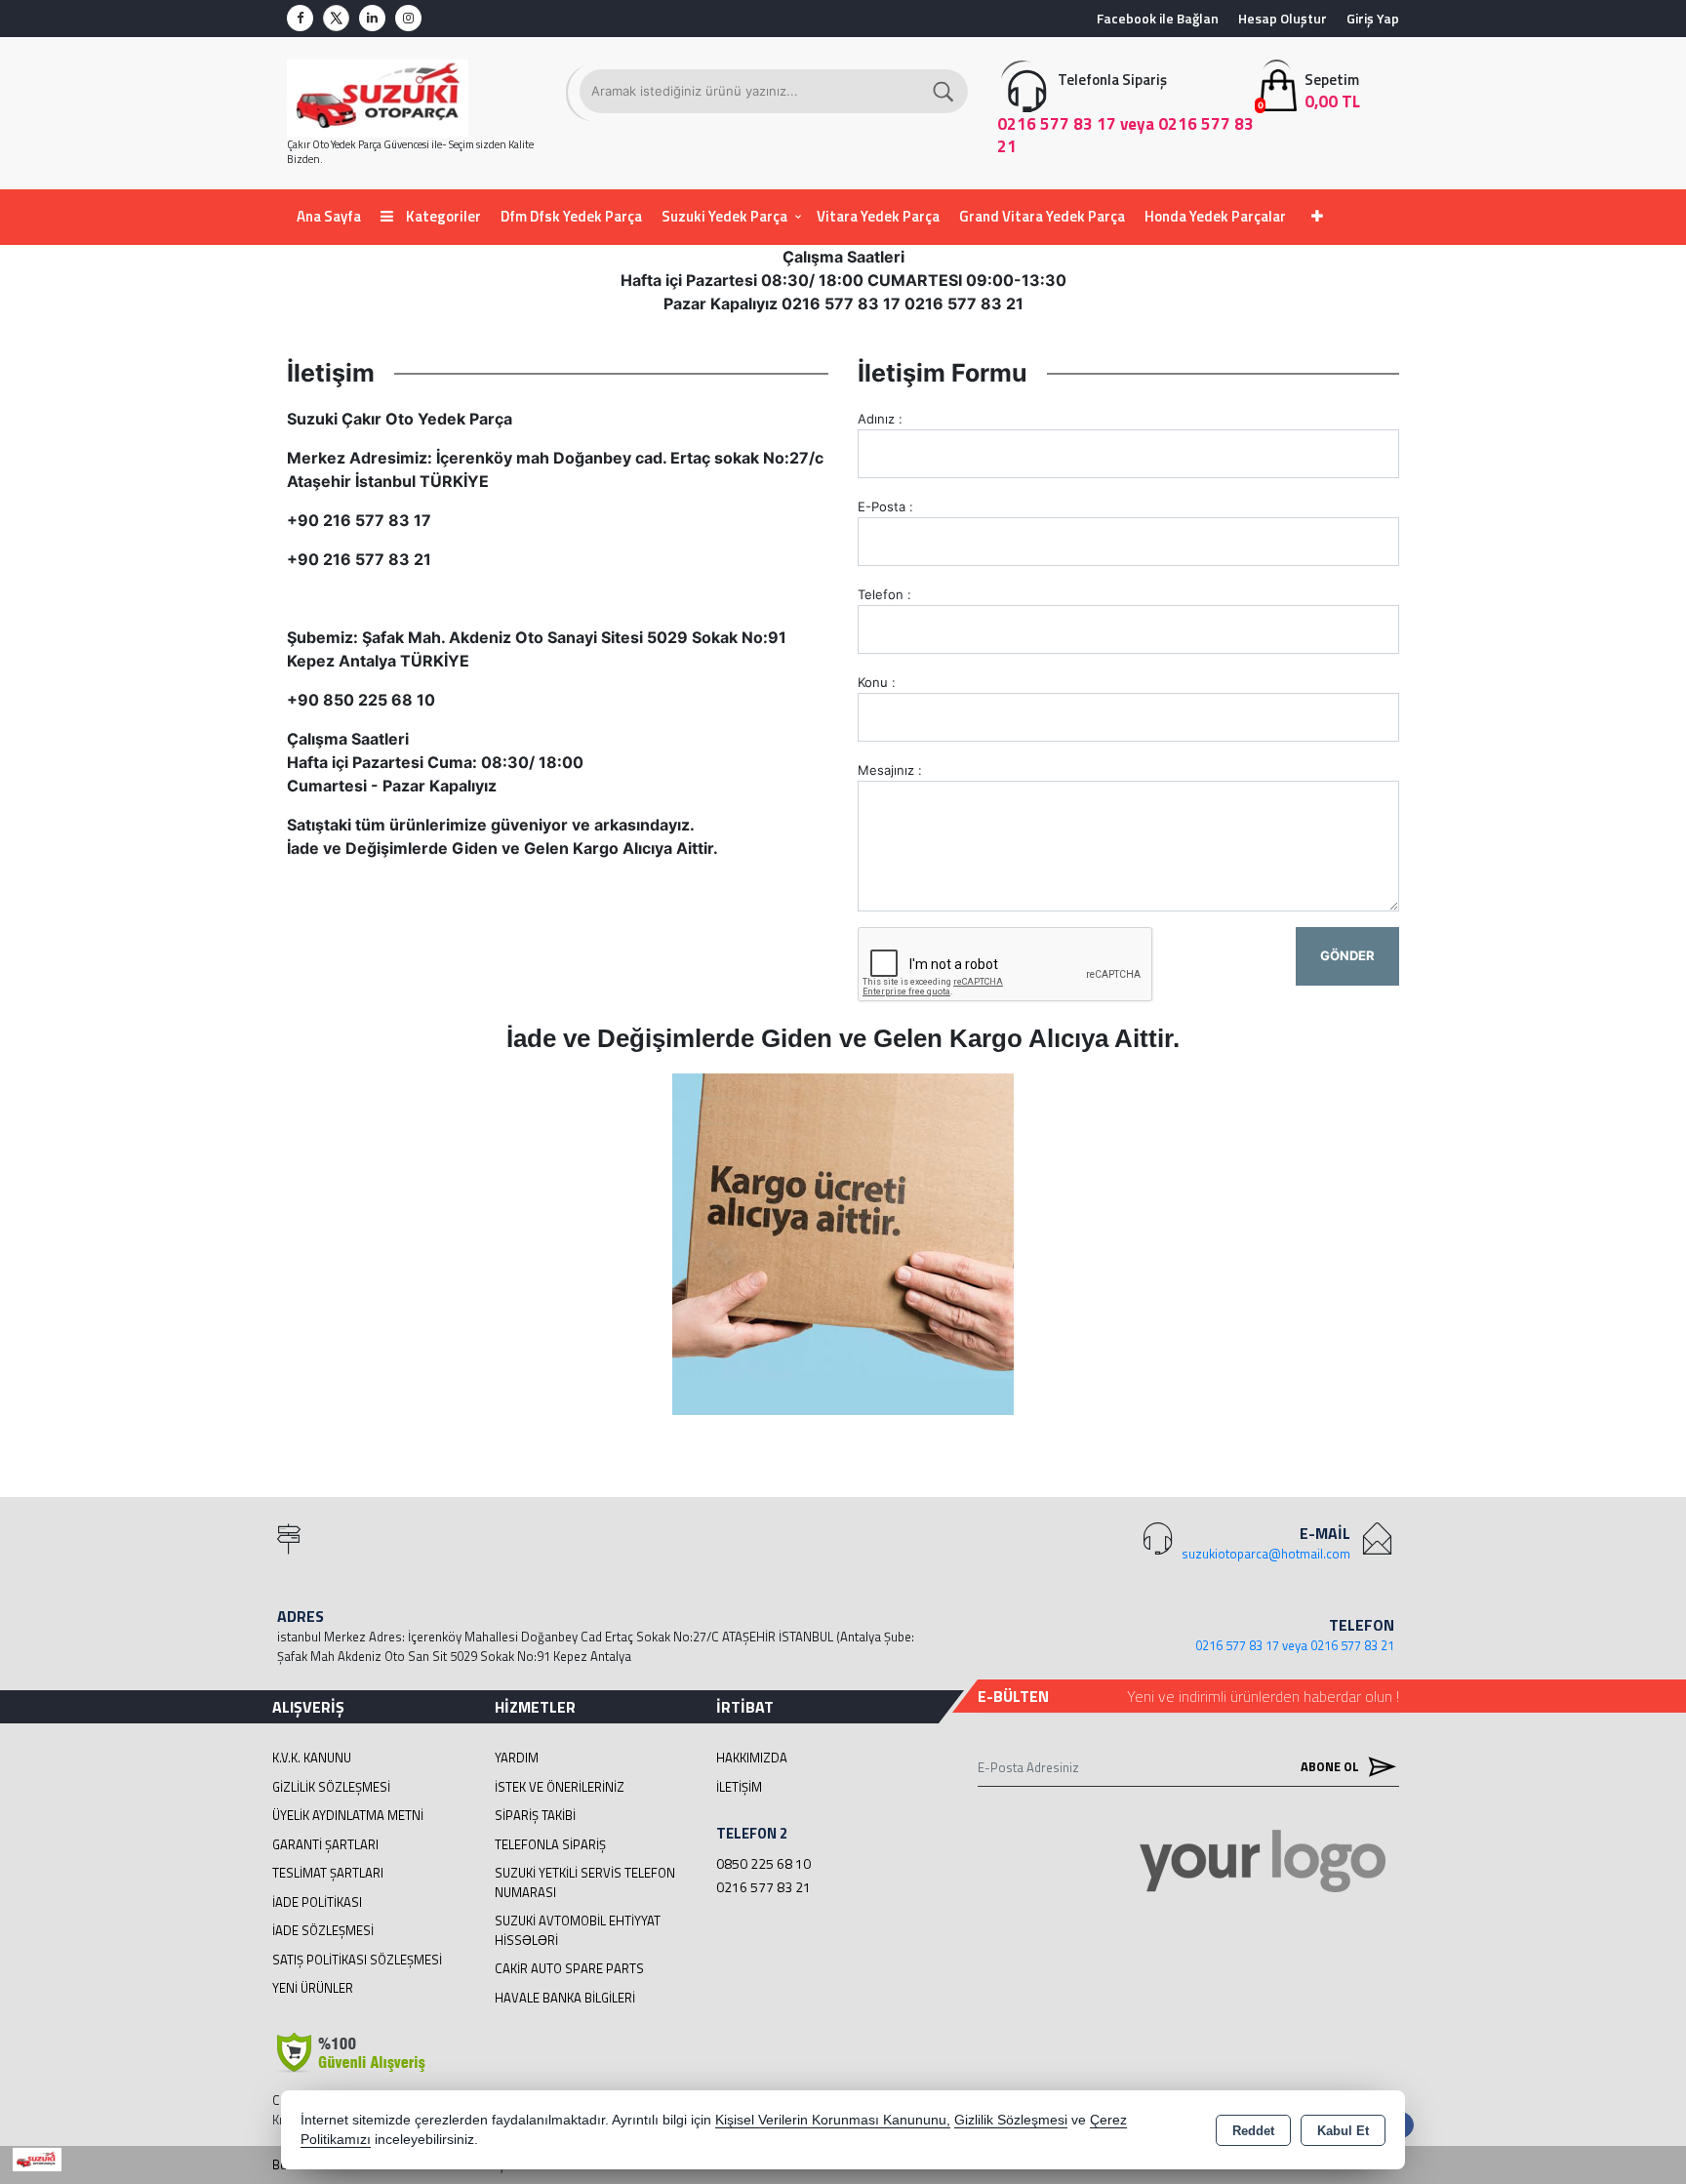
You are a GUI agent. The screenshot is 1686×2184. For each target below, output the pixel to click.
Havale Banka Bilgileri (565, 1998)
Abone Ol (1331, 1766)
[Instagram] (408, 18)
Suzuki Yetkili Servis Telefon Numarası (585, 1882)
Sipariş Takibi (535, 1815)
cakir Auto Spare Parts (569, 1968)
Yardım (517, 1758)
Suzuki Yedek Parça (724, 216)
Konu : (877, 682)
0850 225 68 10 (763, 1863)
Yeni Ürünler (313, 1988)
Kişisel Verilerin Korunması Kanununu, (833, 2120)
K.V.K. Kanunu (312, 1758)
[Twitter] (336, 18)
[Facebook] (300, 18)
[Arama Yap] (944, 91)
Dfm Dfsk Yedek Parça (571, 216)
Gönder (1347, 955)
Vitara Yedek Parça (878, 216)
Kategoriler (442, 216)
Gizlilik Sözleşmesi (331, 1787)
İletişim (739, 1787)
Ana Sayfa (329, 216)
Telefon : (884, 594)
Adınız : (880, 419)
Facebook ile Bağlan (1158, 18)
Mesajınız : (890, 770)
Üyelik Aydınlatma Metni (348, 1815)
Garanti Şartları (325, 1844)
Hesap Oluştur (1283, 18)
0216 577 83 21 (763, 1887)
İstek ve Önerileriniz (560, 1787)
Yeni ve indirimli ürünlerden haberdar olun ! (1263, 1696)
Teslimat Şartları (328, 1873)
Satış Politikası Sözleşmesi (357, 1960)
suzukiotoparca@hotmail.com (1266, 1554)
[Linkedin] (372, 18)
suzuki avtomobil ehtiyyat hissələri (578, 1930)
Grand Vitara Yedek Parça (1042, 216)
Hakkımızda (752, 1758)
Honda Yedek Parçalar (1215, 216)
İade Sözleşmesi (323, 1930)
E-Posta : (885, 506)
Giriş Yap (1373, 18)
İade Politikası (317, 1902)
